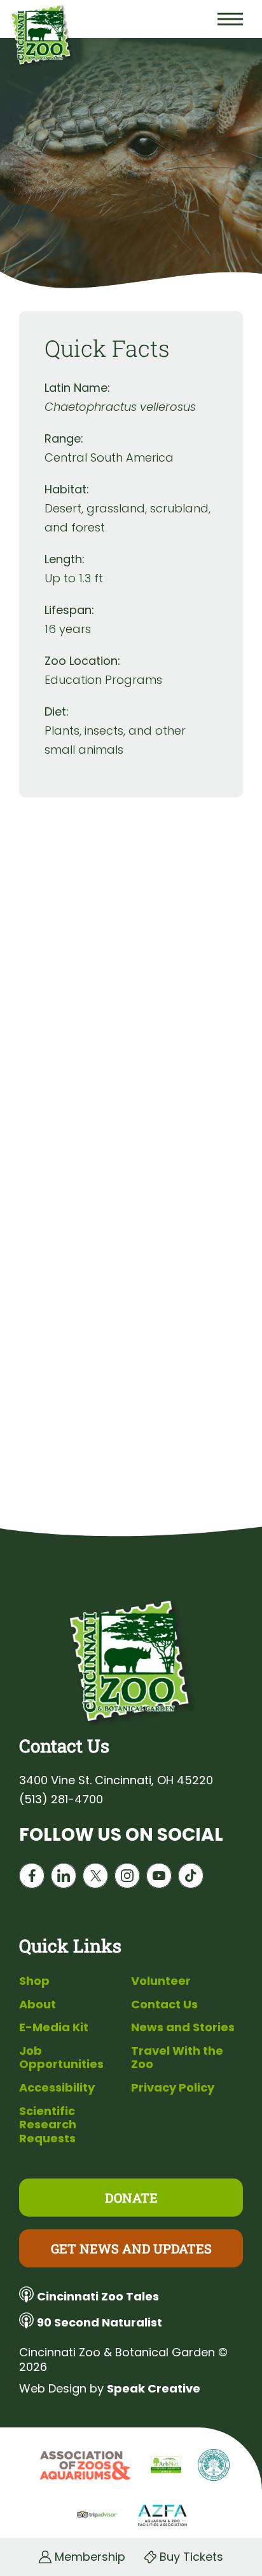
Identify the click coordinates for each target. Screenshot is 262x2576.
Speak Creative (154, 2388)
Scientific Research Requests (48, 2125)
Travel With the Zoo (177, 2058)
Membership (90, 2557)
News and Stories (183, 2027)
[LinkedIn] (64, 1879)
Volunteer (161, 1981)
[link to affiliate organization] (83, 2466)
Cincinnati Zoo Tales (98, 2296)
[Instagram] (127, 1879)
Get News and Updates (131, 2248)
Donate (131, 2198)
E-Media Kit (54, 2027)
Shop (34, 1981)
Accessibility (57, 2087)
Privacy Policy (173, 2087)
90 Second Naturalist (100, 2322)
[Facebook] (32, 1879)
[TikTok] (191, 1879)
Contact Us (164, 2004)
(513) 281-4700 (61, 1799)
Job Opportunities (61, 2058)
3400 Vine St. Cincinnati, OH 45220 (116, 1780)
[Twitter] (95, 1879)
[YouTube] (159, 1879)
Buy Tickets (191, 2557)
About (38, 2004)
